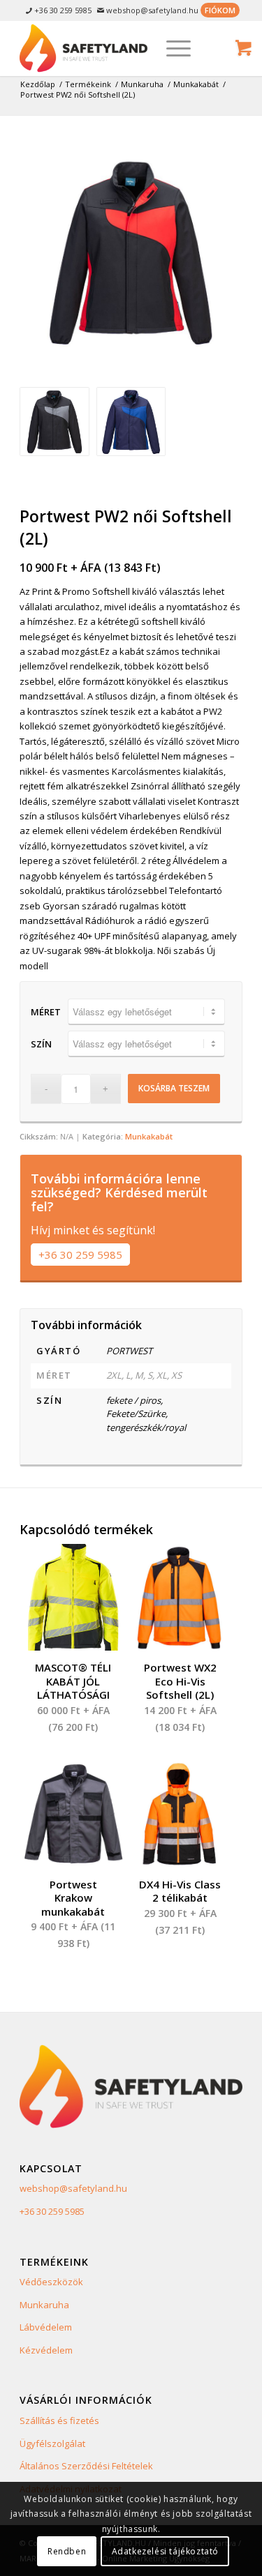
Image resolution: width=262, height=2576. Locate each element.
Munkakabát (149, 1136)
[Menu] (172, 48)
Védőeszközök (51, 2282)
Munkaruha (44, 2305)
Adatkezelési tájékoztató (165, 2551)
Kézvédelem (46, 2350)
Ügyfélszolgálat (52, 2444)
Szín (41, 1044)
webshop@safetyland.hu (73, 2188)
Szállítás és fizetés (59, 2420)
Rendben (67, 2551)
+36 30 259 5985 (80, 1255)
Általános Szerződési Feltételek (86, 2466)
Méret (46, 1012)
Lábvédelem (46, 2327)
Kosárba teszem (174, 1088)
